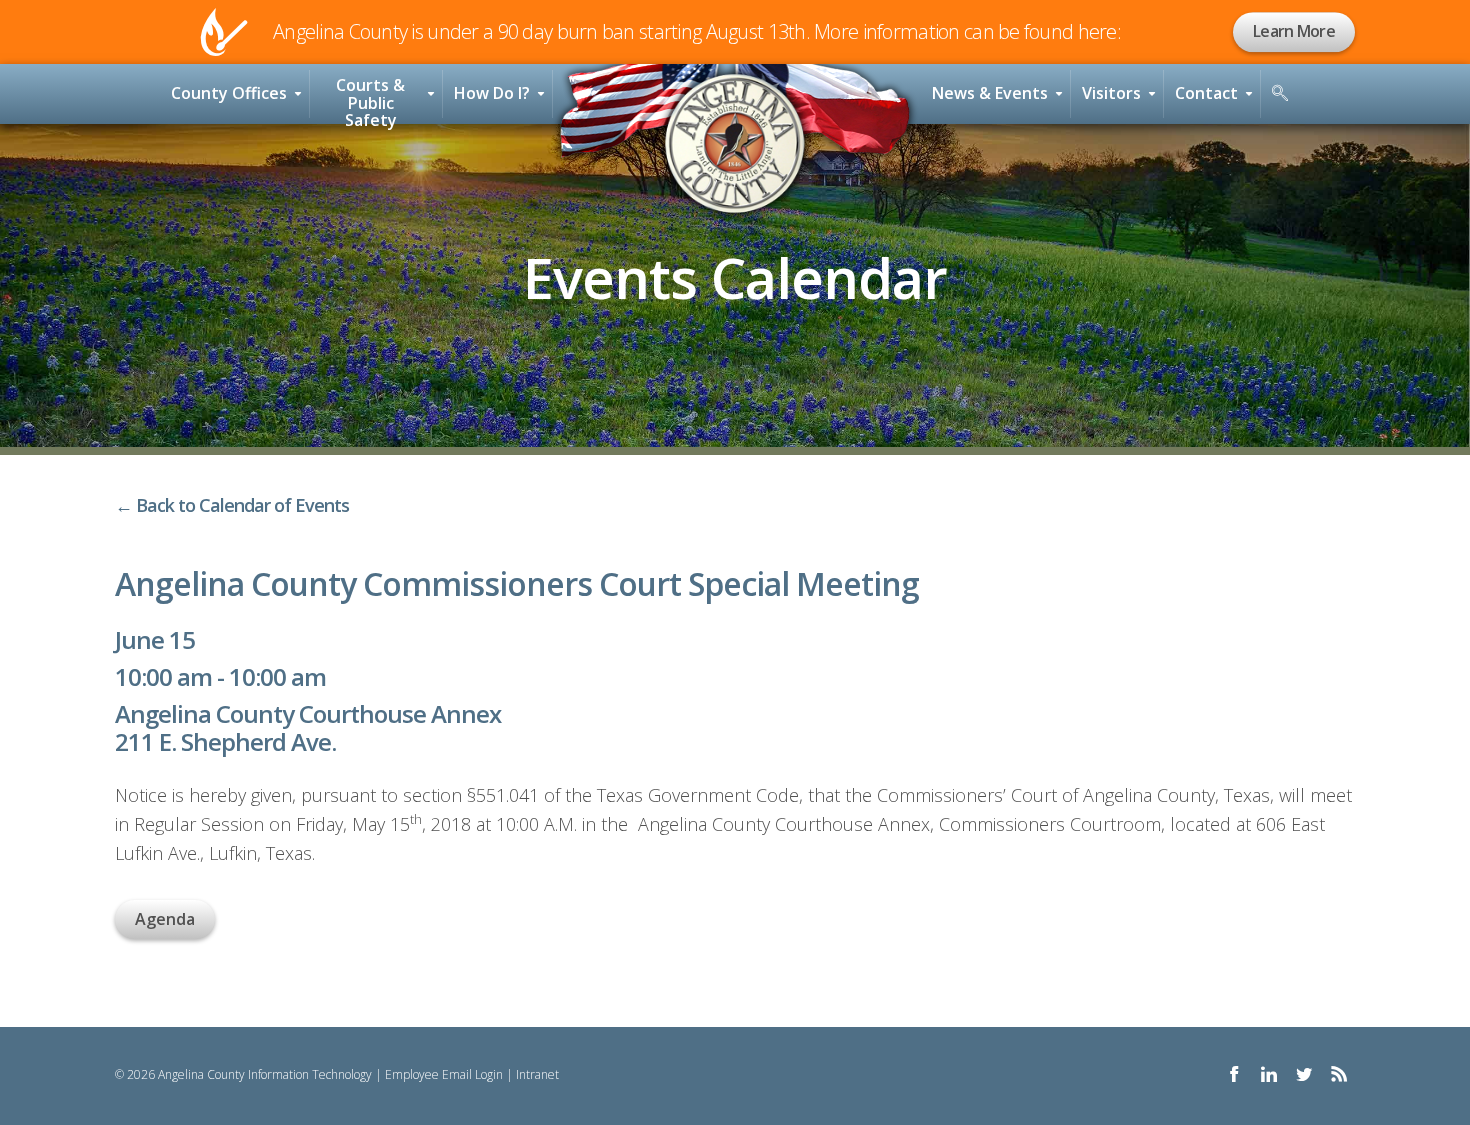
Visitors (1111, 93)
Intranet (537, 1074)
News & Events (990, 93)
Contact (1206, 93)
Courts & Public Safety (370, 99)
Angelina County (735, 144)
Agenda (165, 919)
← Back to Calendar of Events (232, 505)
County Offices (229, 93)
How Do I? (492, 93)
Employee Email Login (444, 1074)
